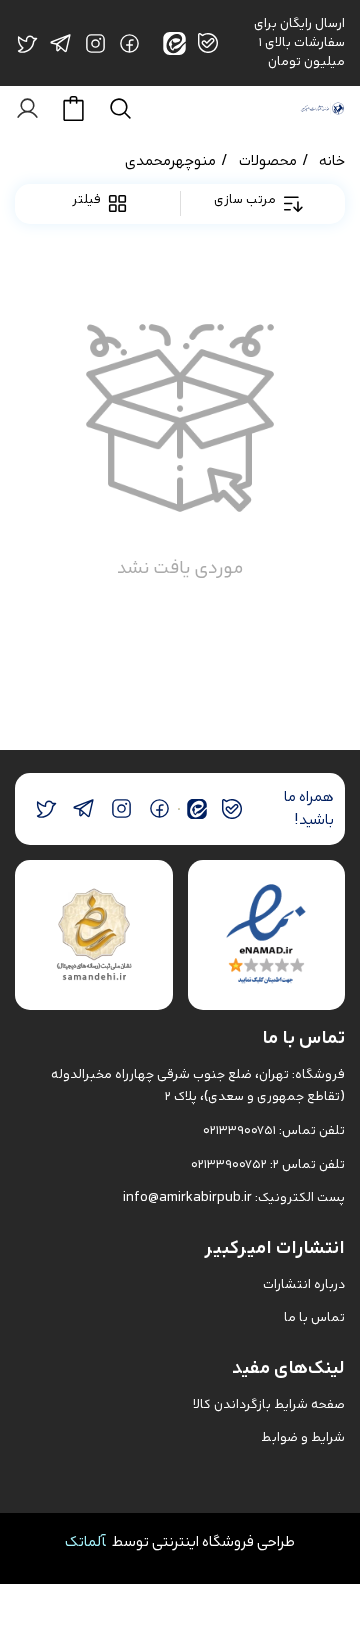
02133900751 (239, 1130)
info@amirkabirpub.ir (187, 1197)
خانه (332, 160)
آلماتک (85, 1541)
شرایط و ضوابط (303, 1437)
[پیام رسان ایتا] (197, 808)
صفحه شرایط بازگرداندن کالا (269, 1404)
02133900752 (229, 1164)
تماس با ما (314, 1317)
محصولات (268, 160)
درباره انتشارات (304, 1284)
